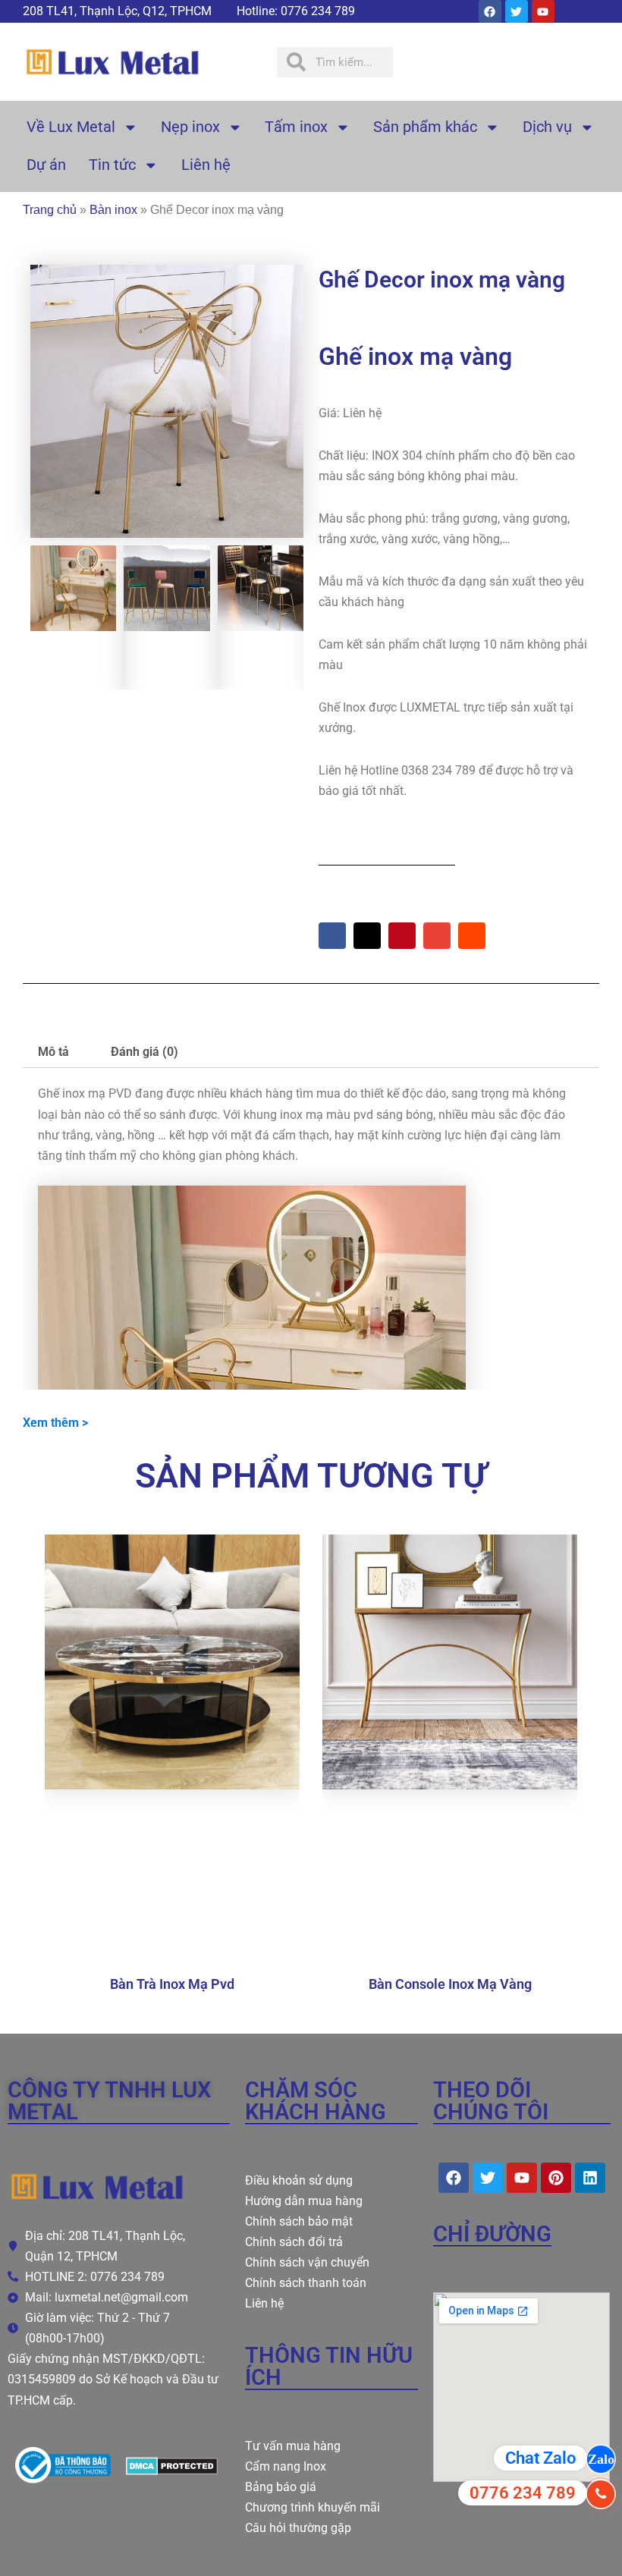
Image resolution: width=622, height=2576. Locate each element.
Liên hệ (206, 165)
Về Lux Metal (71, 127)
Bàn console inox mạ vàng (450, 1984)
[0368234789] (601, 2494)
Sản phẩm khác (425, 127)
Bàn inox (113, 209)
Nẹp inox (190, 127)
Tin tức (112, 165)
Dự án (46, 165)
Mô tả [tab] (53, 1052)
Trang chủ (50, 209)
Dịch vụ (547, 127)
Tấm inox (296, 127)
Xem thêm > (55, 1423)
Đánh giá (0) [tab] (145, 1052)
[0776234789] (601, 2459)
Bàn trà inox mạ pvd (172, 1984)
